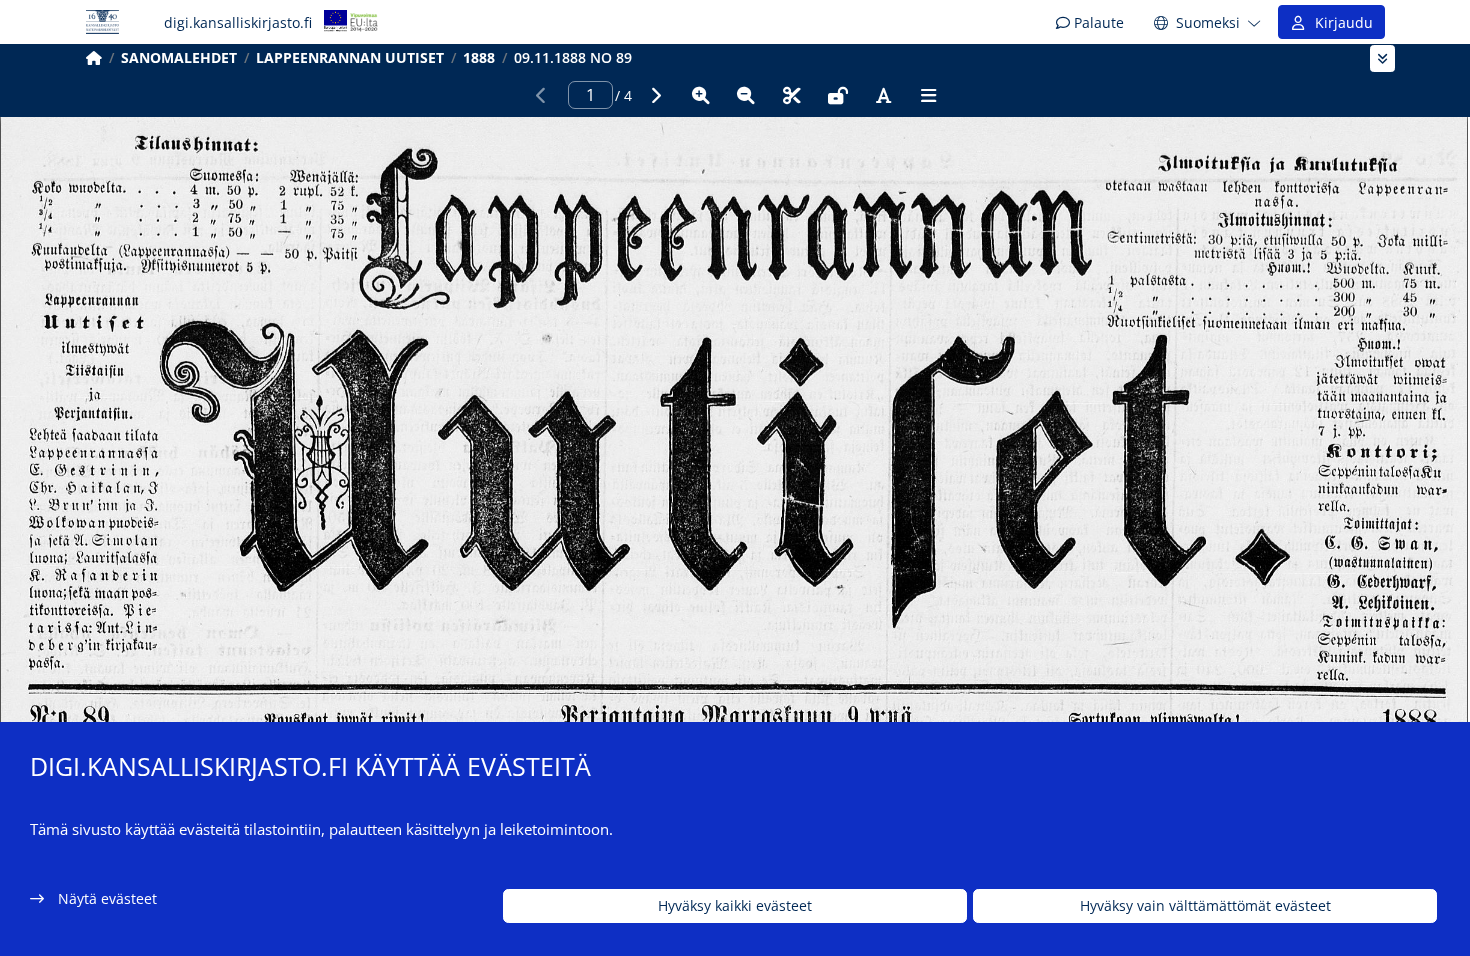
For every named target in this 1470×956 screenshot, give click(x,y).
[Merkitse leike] (792, 95)
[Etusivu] (94, 57)
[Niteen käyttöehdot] (838, 95)
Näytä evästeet (107, 898)
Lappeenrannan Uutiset (350, 57)
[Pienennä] (746, 95)
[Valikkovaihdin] (1382, 58)
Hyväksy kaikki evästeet (735, 906)
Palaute (1097, 22)
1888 (479, 57)
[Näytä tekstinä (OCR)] (883, 95)
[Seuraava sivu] (655, 95)
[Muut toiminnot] (929, 95)
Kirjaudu (1340, 22)
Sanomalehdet (179, 57)
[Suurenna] (701, 95)
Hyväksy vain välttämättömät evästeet (1205, 906)
